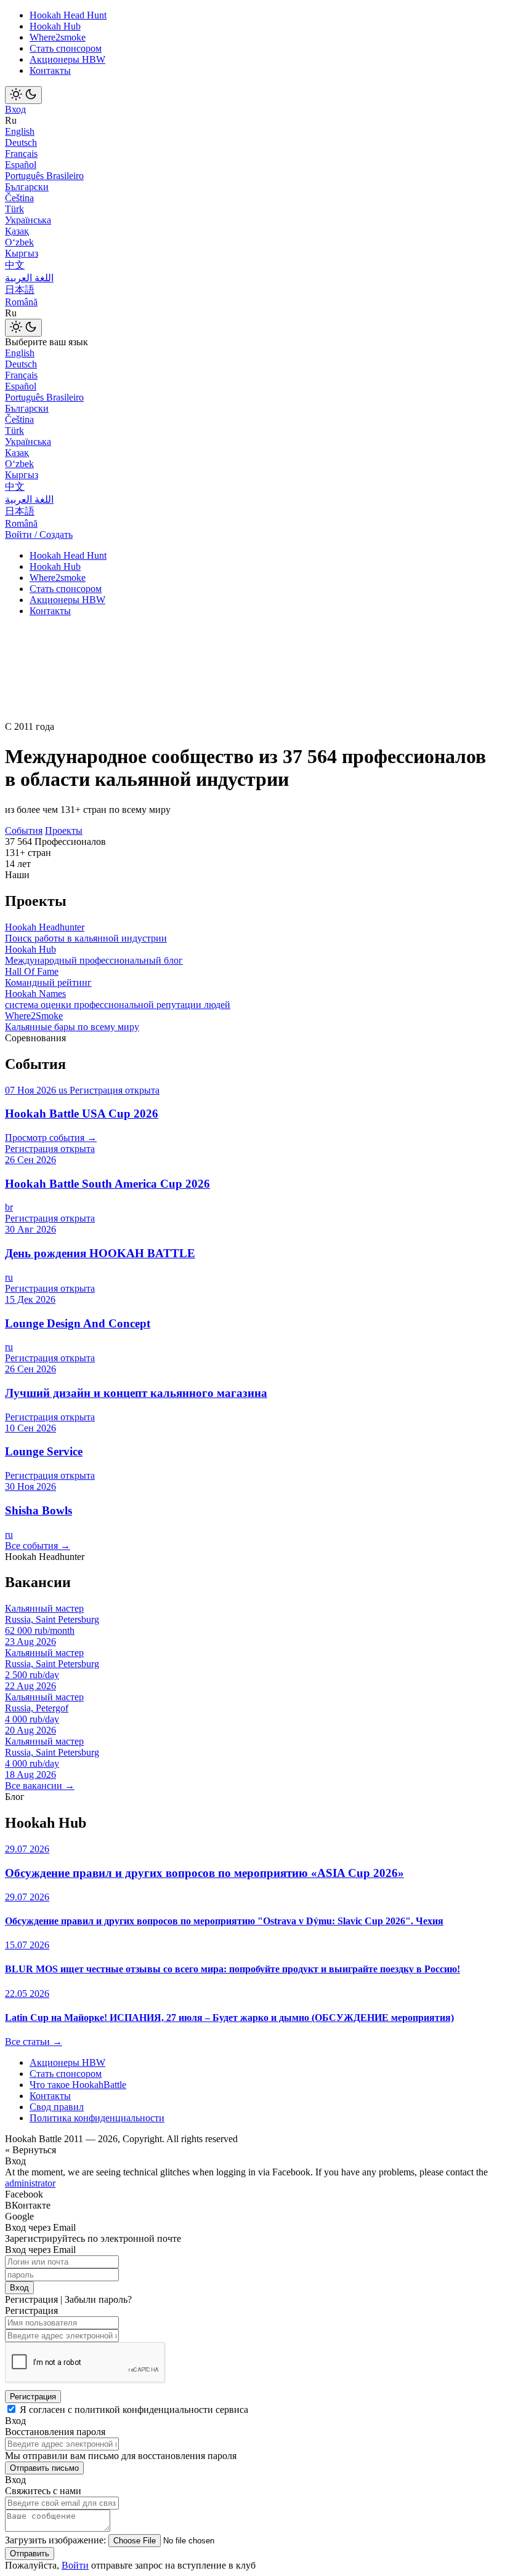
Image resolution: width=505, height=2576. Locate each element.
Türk (14, 209)
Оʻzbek (19, 242)
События (24, 830)
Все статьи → (34, 2042)
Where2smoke (58, 37)
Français (21, 154)
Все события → (38, 1546)
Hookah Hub (55, 26)
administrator (30, 2183)
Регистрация (33, 2397)
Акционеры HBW (67, 59)
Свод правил (57, 2107)
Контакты (50, 70)
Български (27, 187)
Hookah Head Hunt (68, 15)
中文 (15, 265)
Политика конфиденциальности (97, 2118)
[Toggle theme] (23, 95)
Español (21, 165)
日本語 (20, 290)
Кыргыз (22, 253)
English (20, 131)
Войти (75, 2565)
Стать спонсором (66, 48)
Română (21, 302)
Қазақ (17, 231)
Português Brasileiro (44, 176)
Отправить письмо (44, 2468)
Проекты (64, 830)
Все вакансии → (40, 1786)
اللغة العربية (29, 278)
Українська (28, 220)
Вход (15, 109)
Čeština (19, 198)
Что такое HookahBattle (78, 2085)
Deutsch (21, 142)
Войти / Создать (39, 534)
